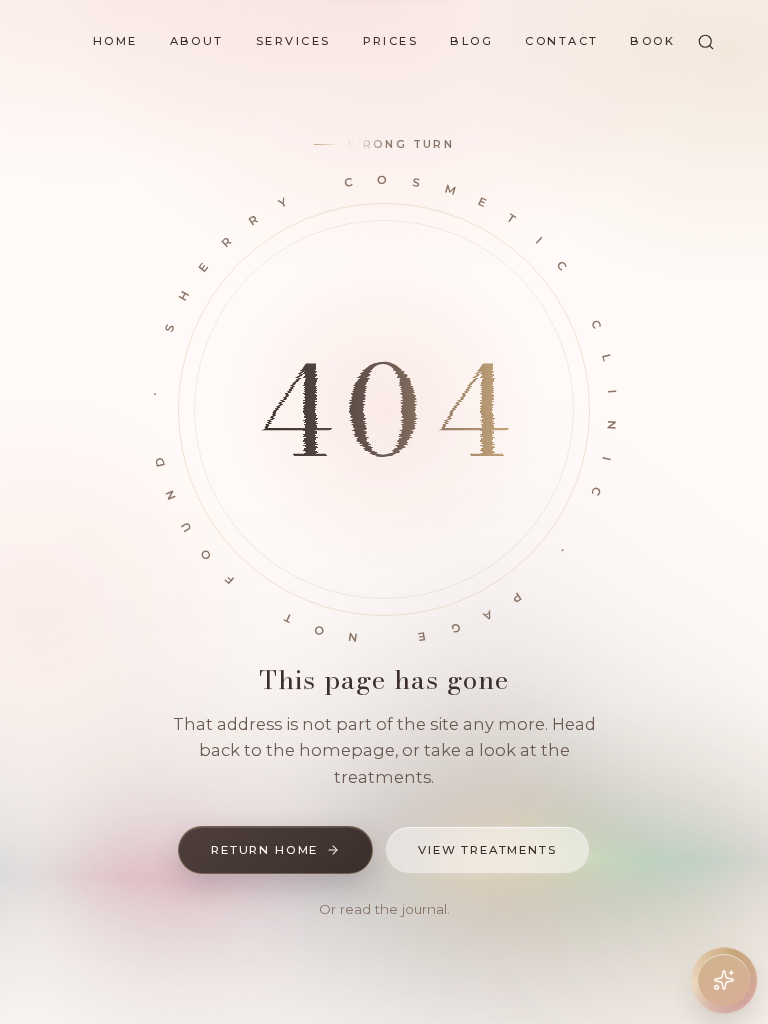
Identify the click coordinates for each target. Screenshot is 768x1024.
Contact (561, 41)
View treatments (487, 850)
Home (115, 41)
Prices (391, 41)
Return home (264, 850)
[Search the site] (706, 42)
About (197, 41)
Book (652, 41)
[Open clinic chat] (724, 980)
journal (424, 909)
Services (293, 41)
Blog (471, 41)
